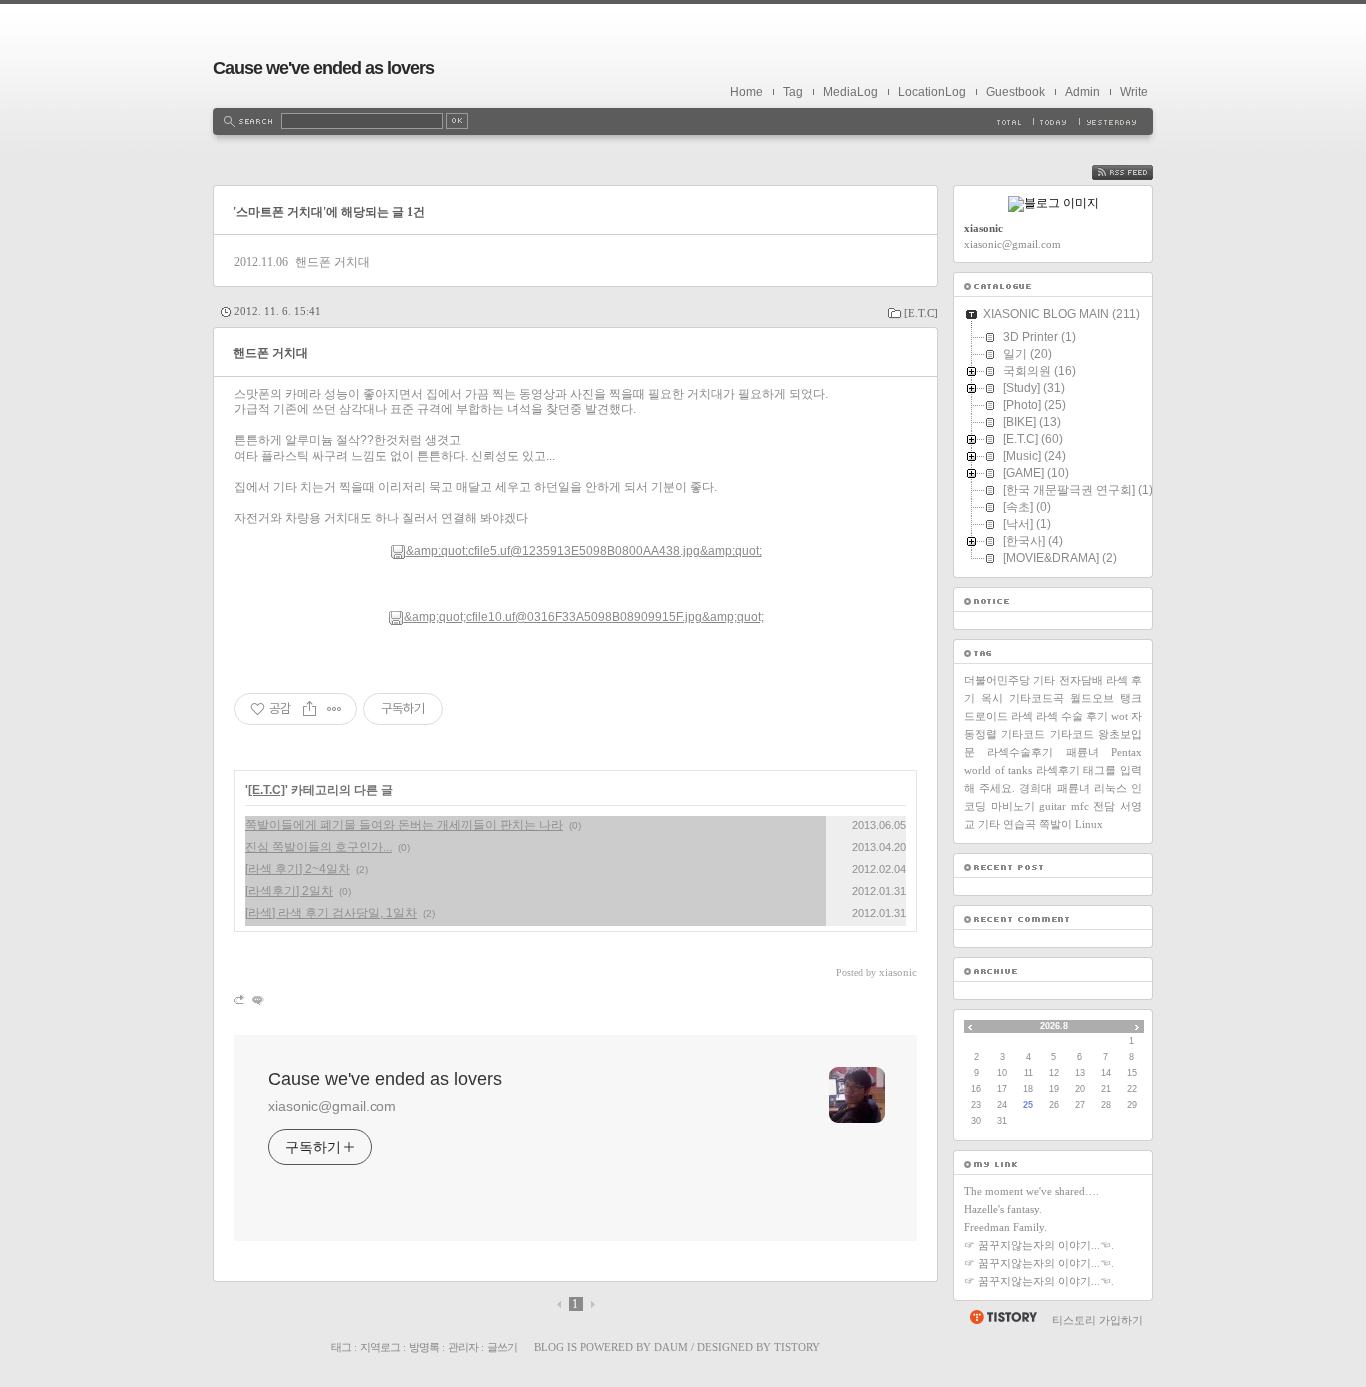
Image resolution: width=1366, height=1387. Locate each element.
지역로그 (380, 1347)
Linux (1089, 824)
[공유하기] (309, 709)
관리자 (463, 1347)
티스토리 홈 (1002, 1317)
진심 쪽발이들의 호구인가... (318, 847)
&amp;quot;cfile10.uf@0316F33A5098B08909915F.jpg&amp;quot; (584, 617)
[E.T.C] (921, 313)
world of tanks (998, 770)
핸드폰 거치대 (332, 262)
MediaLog (850, 92)
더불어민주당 (997, 680)
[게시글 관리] (334, 709)
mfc (1080, 806)
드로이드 (986, 716)
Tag (793, 92)
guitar (1052, 806)
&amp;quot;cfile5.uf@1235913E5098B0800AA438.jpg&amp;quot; (584, 551)
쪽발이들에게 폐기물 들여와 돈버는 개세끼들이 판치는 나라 (404, 825)
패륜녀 (1082, 752)
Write (1134, 92)
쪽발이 (1055, 824)
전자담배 (1081, 680)
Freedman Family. (1005, 1227)
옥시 (992, 698)
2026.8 (1054, 1026)
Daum (671, 1347)
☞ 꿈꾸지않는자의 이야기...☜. (1039, 1245)
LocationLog (932, 92)
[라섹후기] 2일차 (289, 891)
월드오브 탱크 (1106, 698)
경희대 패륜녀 (1054, 788)
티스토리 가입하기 (1097, 1320)
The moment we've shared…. (1031, 1191)
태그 (341, 1347)
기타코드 (1023, 734)
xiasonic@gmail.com (332, 1106)
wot (1119, 716)
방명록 (424, 1347)
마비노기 (1013, 806)
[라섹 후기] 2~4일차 (297, 869)
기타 (1044, 680)
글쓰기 (502, 1347)
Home (746, 92)
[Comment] (256, 999)
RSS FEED (1137, 172)
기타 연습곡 (1007, 824)
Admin (1082, 92)
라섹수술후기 (1020, 752)
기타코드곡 (1036, 698)
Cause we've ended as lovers (323, 68)
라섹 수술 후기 (1072, 716)
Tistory (797, 1347)
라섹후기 (1058, 770)
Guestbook (1015, 92)
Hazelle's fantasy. (1003, 1209)
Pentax (1126, 752)
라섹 (1022, 716)
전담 (1104, 806)
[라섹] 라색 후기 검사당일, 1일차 (331, 913)
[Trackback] (240, 999)
